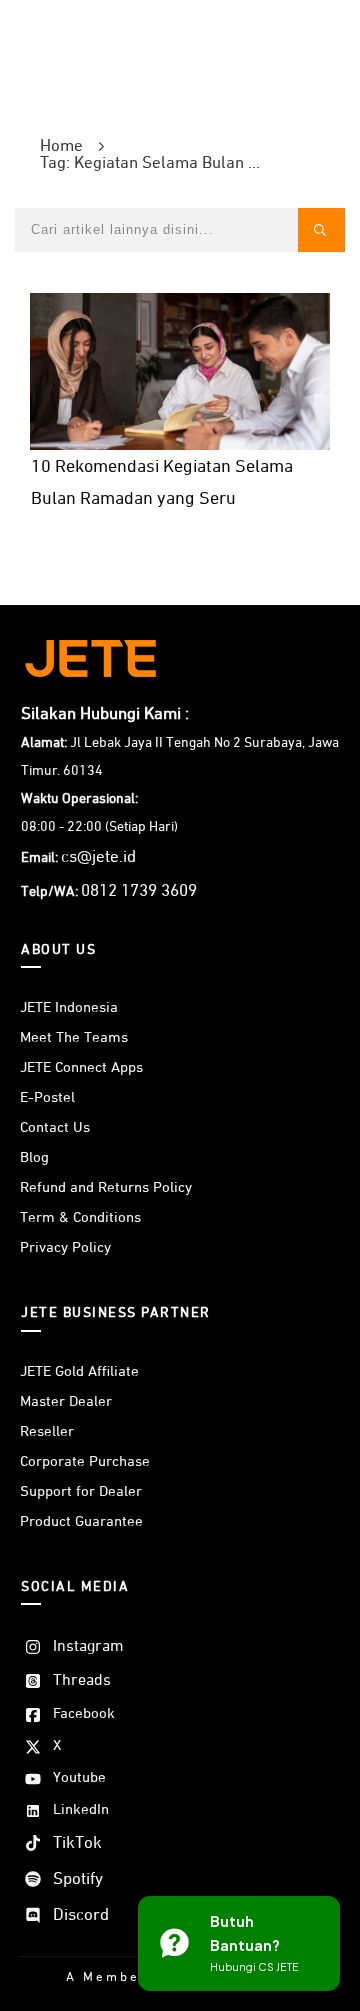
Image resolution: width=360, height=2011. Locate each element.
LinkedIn (81, 1809)
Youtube (79, 1777)
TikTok (77, 1843)
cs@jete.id (98, 857)
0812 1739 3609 (139, 891)
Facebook (84, 1713)
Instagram (88, 1647)
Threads (82, 1681)
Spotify (78, 1879)
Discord (81, 1915)
